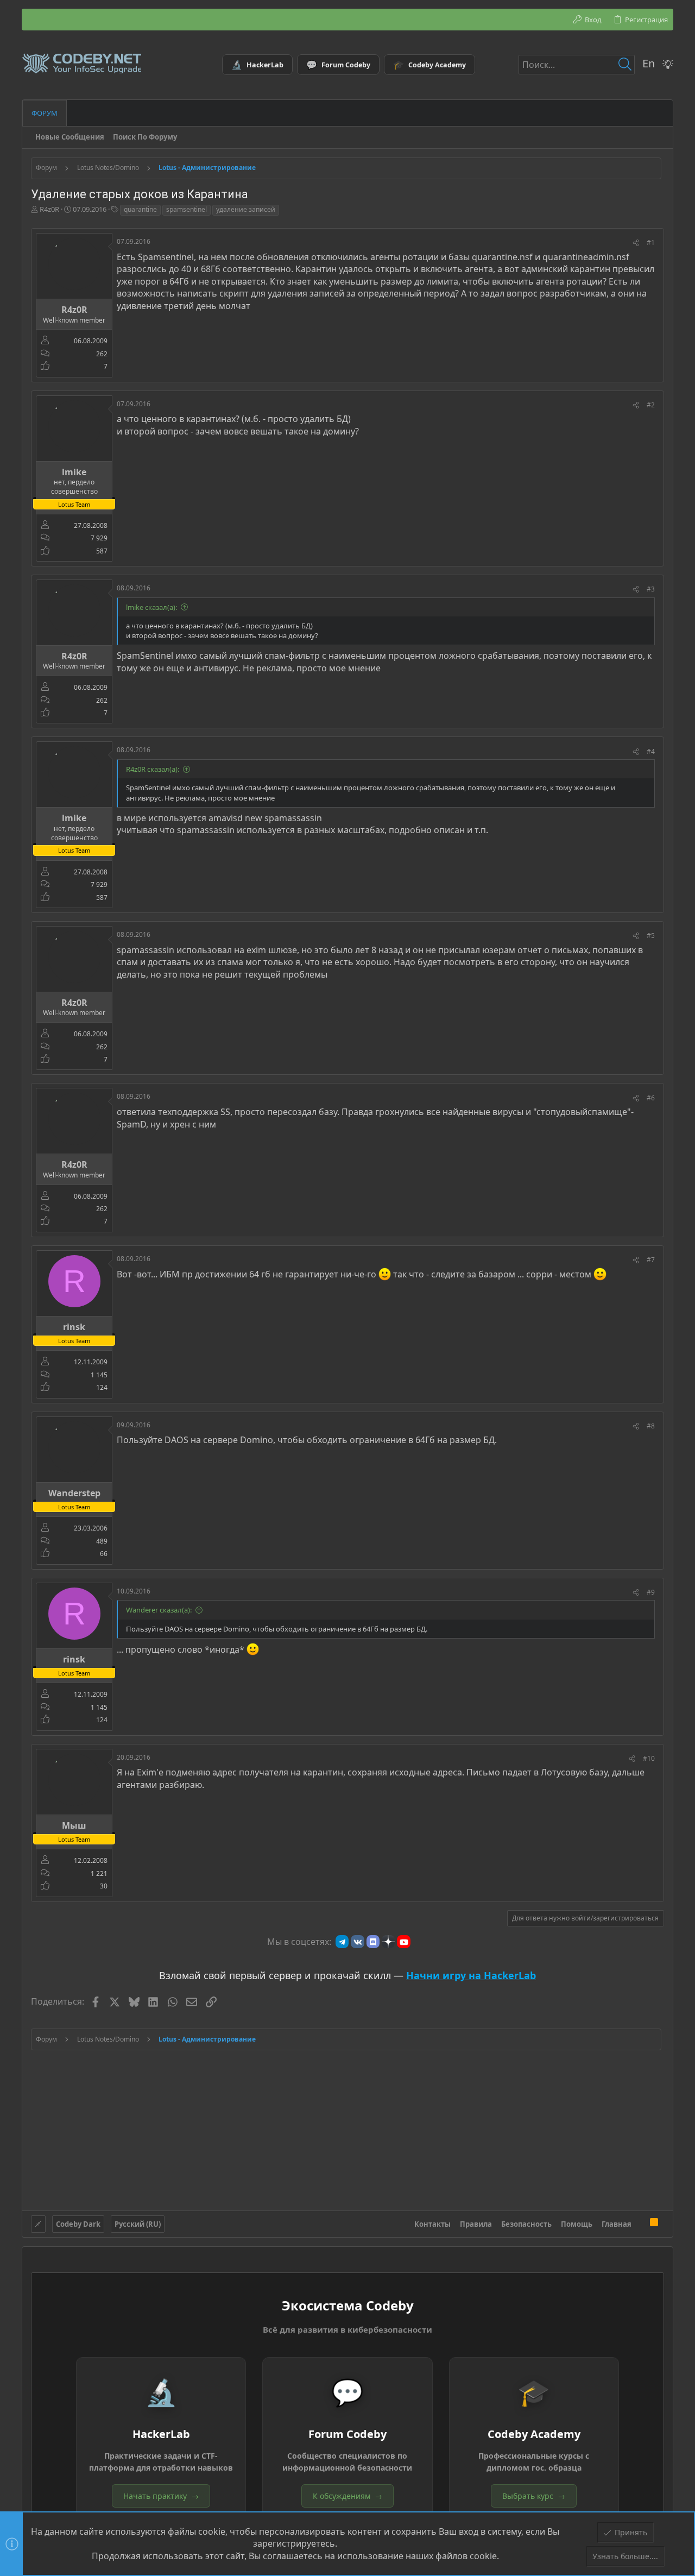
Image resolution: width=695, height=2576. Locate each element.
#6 (651, 1098)
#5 (651, 936)
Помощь (577, 2224)
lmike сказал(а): (151, 607)
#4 (651, 751)
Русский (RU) (138, 2224)
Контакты (432, 2224)
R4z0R (49, 209)
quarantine (140, 209)
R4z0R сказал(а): (153, 769)
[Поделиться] (636, 243)
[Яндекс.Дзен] (388, 1942)
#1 (651, 243)
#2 (651, 405)
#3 (651, 589)
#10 (649, 1758)
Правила (476, 2224)
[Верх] (641, 2224)
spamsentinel (187, 209)
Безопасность (526, 2224)
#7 (651, 1260)
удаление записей (246, 209)
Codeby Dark (78, 2224)
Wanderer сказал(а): (159, 1610)
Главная (617, 2224)
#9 (651, 1592)
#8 (651, 1426)
